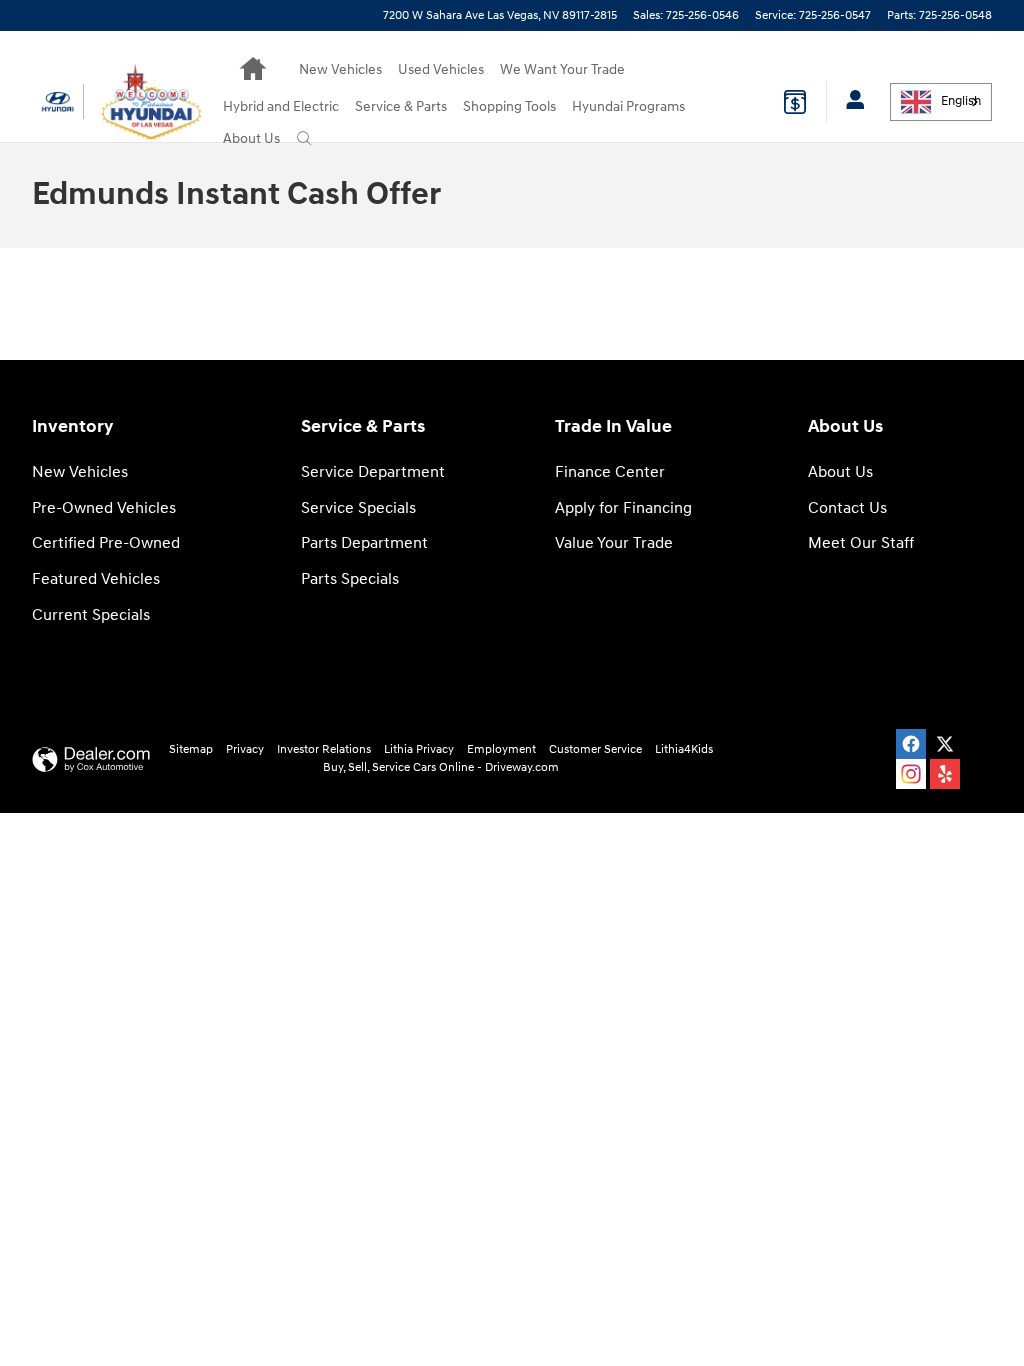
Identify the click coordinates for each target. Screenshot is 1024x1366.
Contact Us (847, 508)
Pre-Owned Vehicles (104, 508)
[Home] (58, 101)
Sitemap (191, 749)
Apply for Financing (623, 508)
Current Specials (91, 615)
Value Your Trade (614, 543)
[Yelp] (945, 774)
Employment (501, 749)
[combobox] (941, 102)
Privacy (245, 749)
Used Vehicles (441, 69)
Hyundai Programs (628, 106)
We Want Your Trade (562, 69)
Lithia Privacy (419, 749)
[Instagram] (911, 774)
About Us (251, 138)
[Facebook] (911, 744)
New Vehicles (340, 69)
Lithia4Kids (684, 749)
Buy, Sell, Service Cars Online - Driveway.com (441, 767)
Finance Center (610, 472)
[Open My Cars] (850, 101)
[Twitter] (945, 744)
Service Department (373, 472)
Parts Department (364, 543)
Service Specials (358, 508)
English (961, 101)
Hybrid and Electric (281, 106)
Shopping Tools (509, 106)
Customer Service (595, 749)
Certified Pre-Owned (106, 543)
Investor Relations (324, 749)
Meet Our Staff (861, 543)
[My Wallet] (795, 102)
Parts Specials (350, 579)
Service (401, 106)
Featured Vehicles (96, 579)
